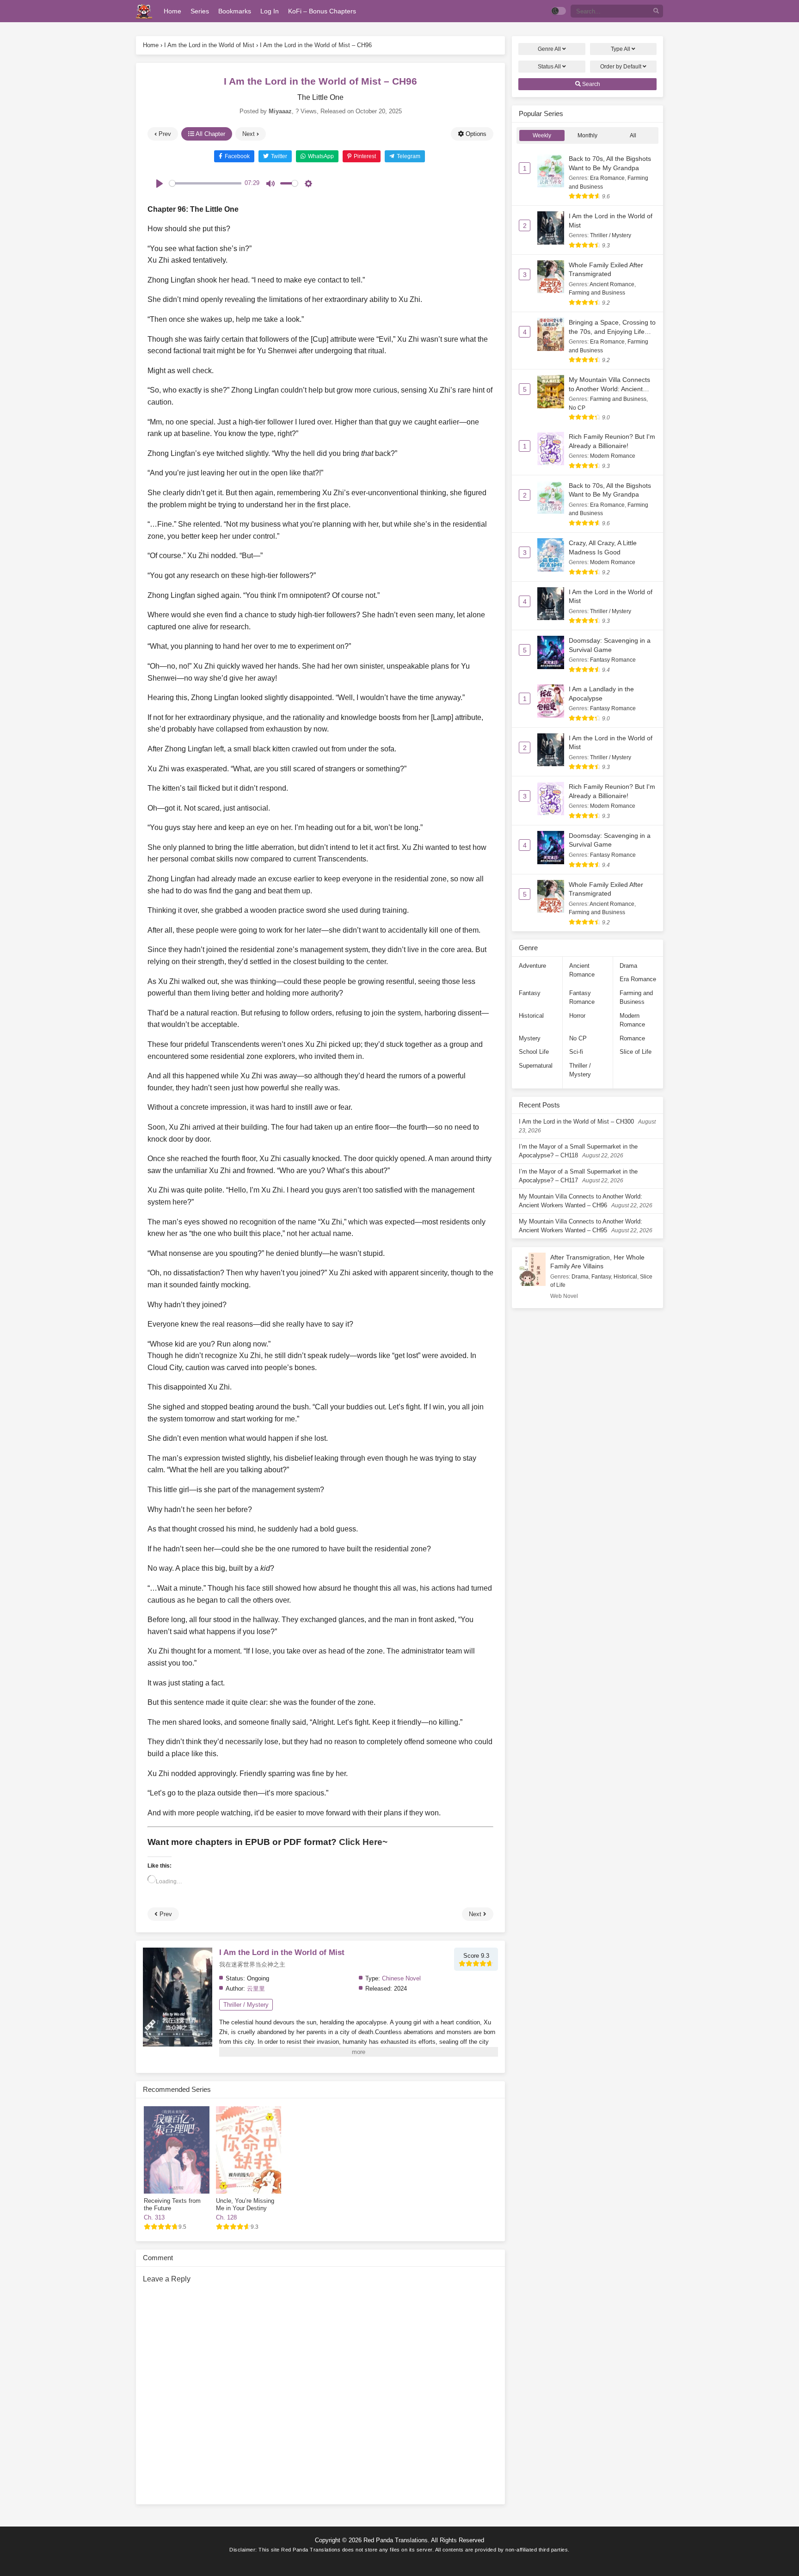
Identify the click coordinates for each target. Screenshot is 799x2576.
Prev (164, 134)
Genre (549, 49)
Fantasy (530, 993)
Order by (621, 67)
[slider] (205, 183)
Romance (632, 1038)
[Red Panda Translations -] (144, 11)
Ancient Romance (612, 284)
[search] (656, 11)
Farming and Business (597, 293)
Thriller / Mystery (246, 2005)
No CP (577, 408)
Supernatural (536, 1066)
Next (249, 134)
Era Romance (607, 178)
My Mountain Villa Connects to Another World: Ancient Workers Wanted (609, 389)
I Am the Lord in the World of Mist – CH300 (576, 1122)
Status (549, 67)
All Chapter (210, 134)
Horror (577, 1016)
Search (590, 84)
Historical (531, 1016)
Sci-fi (576, 1052)
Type (621, 49)
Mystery (530, 1038)
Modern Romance (613, 456)
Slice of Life (636, 1052)
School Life (534, 1052)
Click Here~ (363, 1842)
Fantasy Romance (613, 660)
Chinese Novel (401, 1978)
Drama (628, 966)
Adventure (532, 966)
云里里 (256, 1989)
